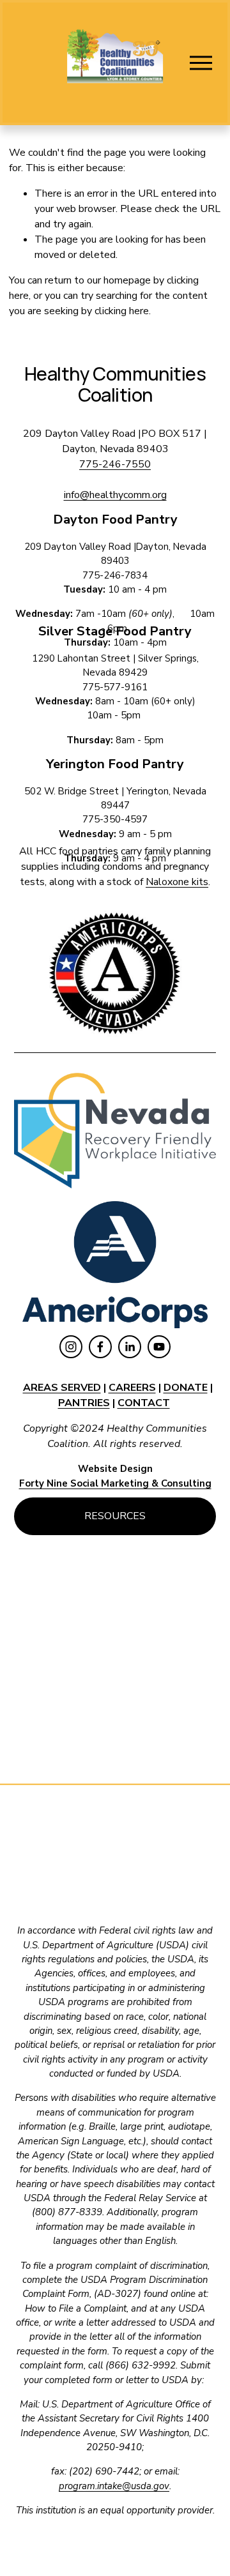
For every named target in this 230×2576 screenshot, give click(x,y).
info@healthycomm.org (115, 495)
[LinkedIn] (130, 1347)
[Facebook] (100, 1347)
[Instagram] (71, 1347)
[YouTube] (159, 1347)
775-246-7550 (115, 464)
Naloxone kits (177, 882)
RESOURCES (115, 1516)
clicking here (122, 311)
